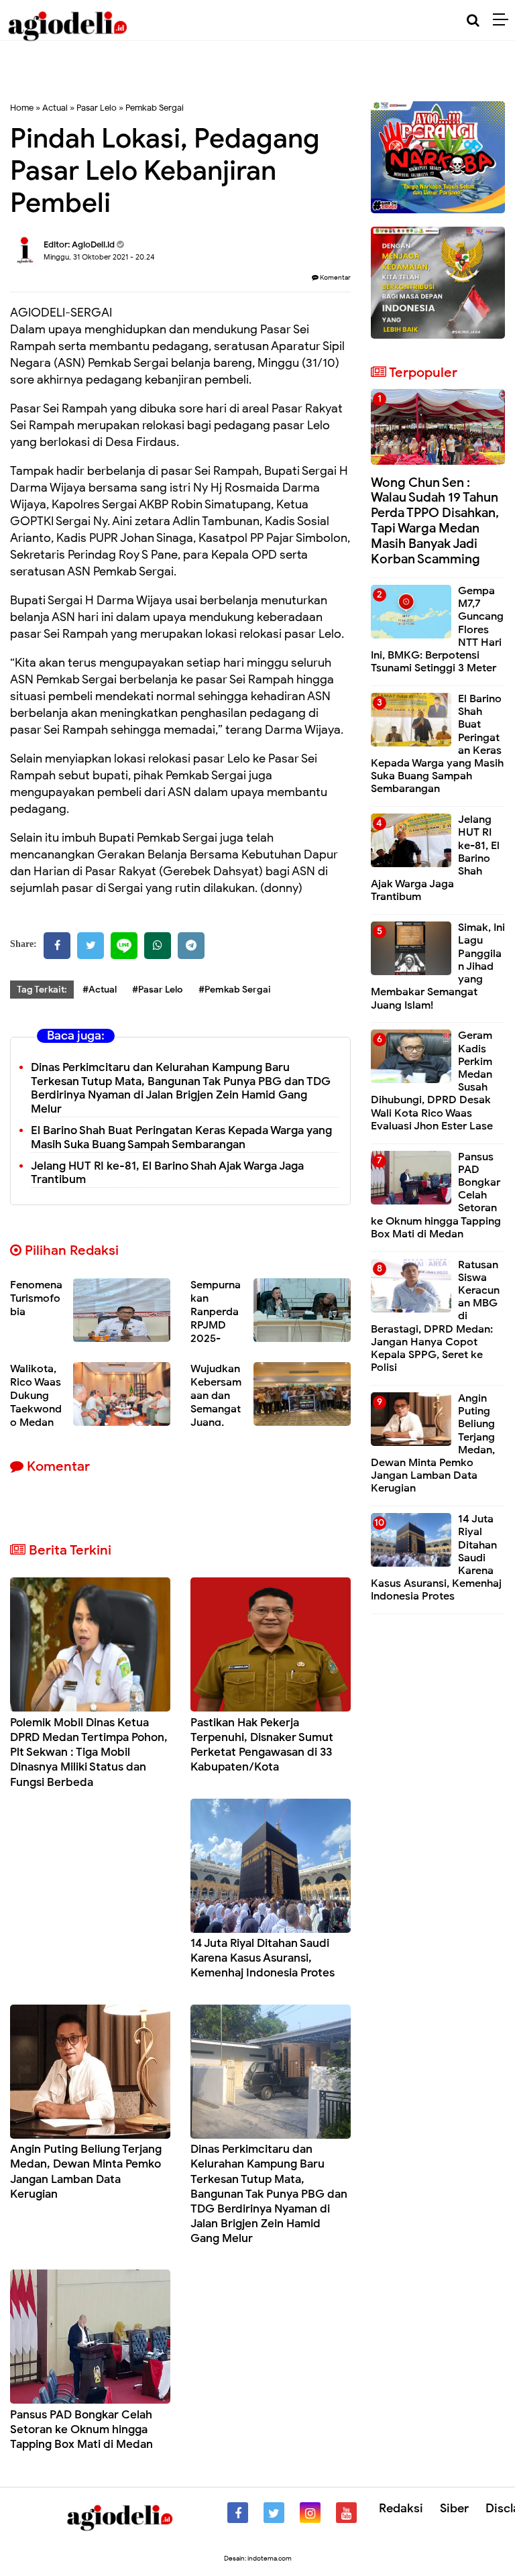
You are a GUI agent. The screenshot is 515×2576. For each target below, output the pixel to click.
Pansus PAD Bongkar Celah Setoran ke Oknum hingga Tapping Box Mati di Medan (81, 2429)
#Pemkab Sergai (235, 990)
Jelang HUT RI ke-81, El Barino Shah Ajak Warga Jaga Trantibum (167, 1173)
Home (22, 108)
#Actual (100, 990)
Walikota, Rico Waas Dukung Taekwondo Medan (36, 1396)
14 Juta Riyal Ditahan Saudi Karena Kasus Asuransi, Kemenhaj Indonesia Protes (263, 1958)
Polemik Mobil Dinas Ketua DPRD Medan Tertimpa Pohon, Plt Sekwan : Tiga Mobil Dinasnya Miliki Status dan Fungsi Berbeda (89, 1752)
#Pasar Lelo (158, 990)
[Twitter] (91, 946)
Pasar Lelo (97, 108)
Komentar (335, 277)
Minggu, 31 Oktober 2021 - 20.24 (99, 257)
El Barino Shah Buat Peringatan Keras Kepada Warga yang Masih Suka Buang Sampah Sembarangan (181, 1137)
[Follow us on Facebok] (238, 2513)
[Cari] (473, 20)
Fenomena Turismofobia (36, 1298)
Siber (454, 2508)
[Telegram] (191, 946)
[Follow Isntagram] (310, 2513)
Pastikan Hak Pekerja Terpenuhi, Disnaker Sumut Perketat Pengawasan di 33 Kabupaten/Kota (262, 1745)
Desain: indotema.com (258, 2558)
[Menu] (504, 20)
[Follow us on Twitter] (274, 2513)
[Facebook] (57, 946)
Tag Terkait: (42, 990)
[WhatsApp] (158, 946)
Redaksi (401, 2508)
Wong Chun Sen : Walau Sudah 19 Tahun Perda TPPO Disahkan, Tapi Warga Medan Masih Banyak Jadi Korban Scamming (435, 521)
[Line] (124, 946)
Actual (55, 108)
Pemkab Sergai (155, 108)
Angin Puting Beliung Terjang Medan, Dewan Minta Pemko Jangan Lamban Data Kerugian (86, 2171)
